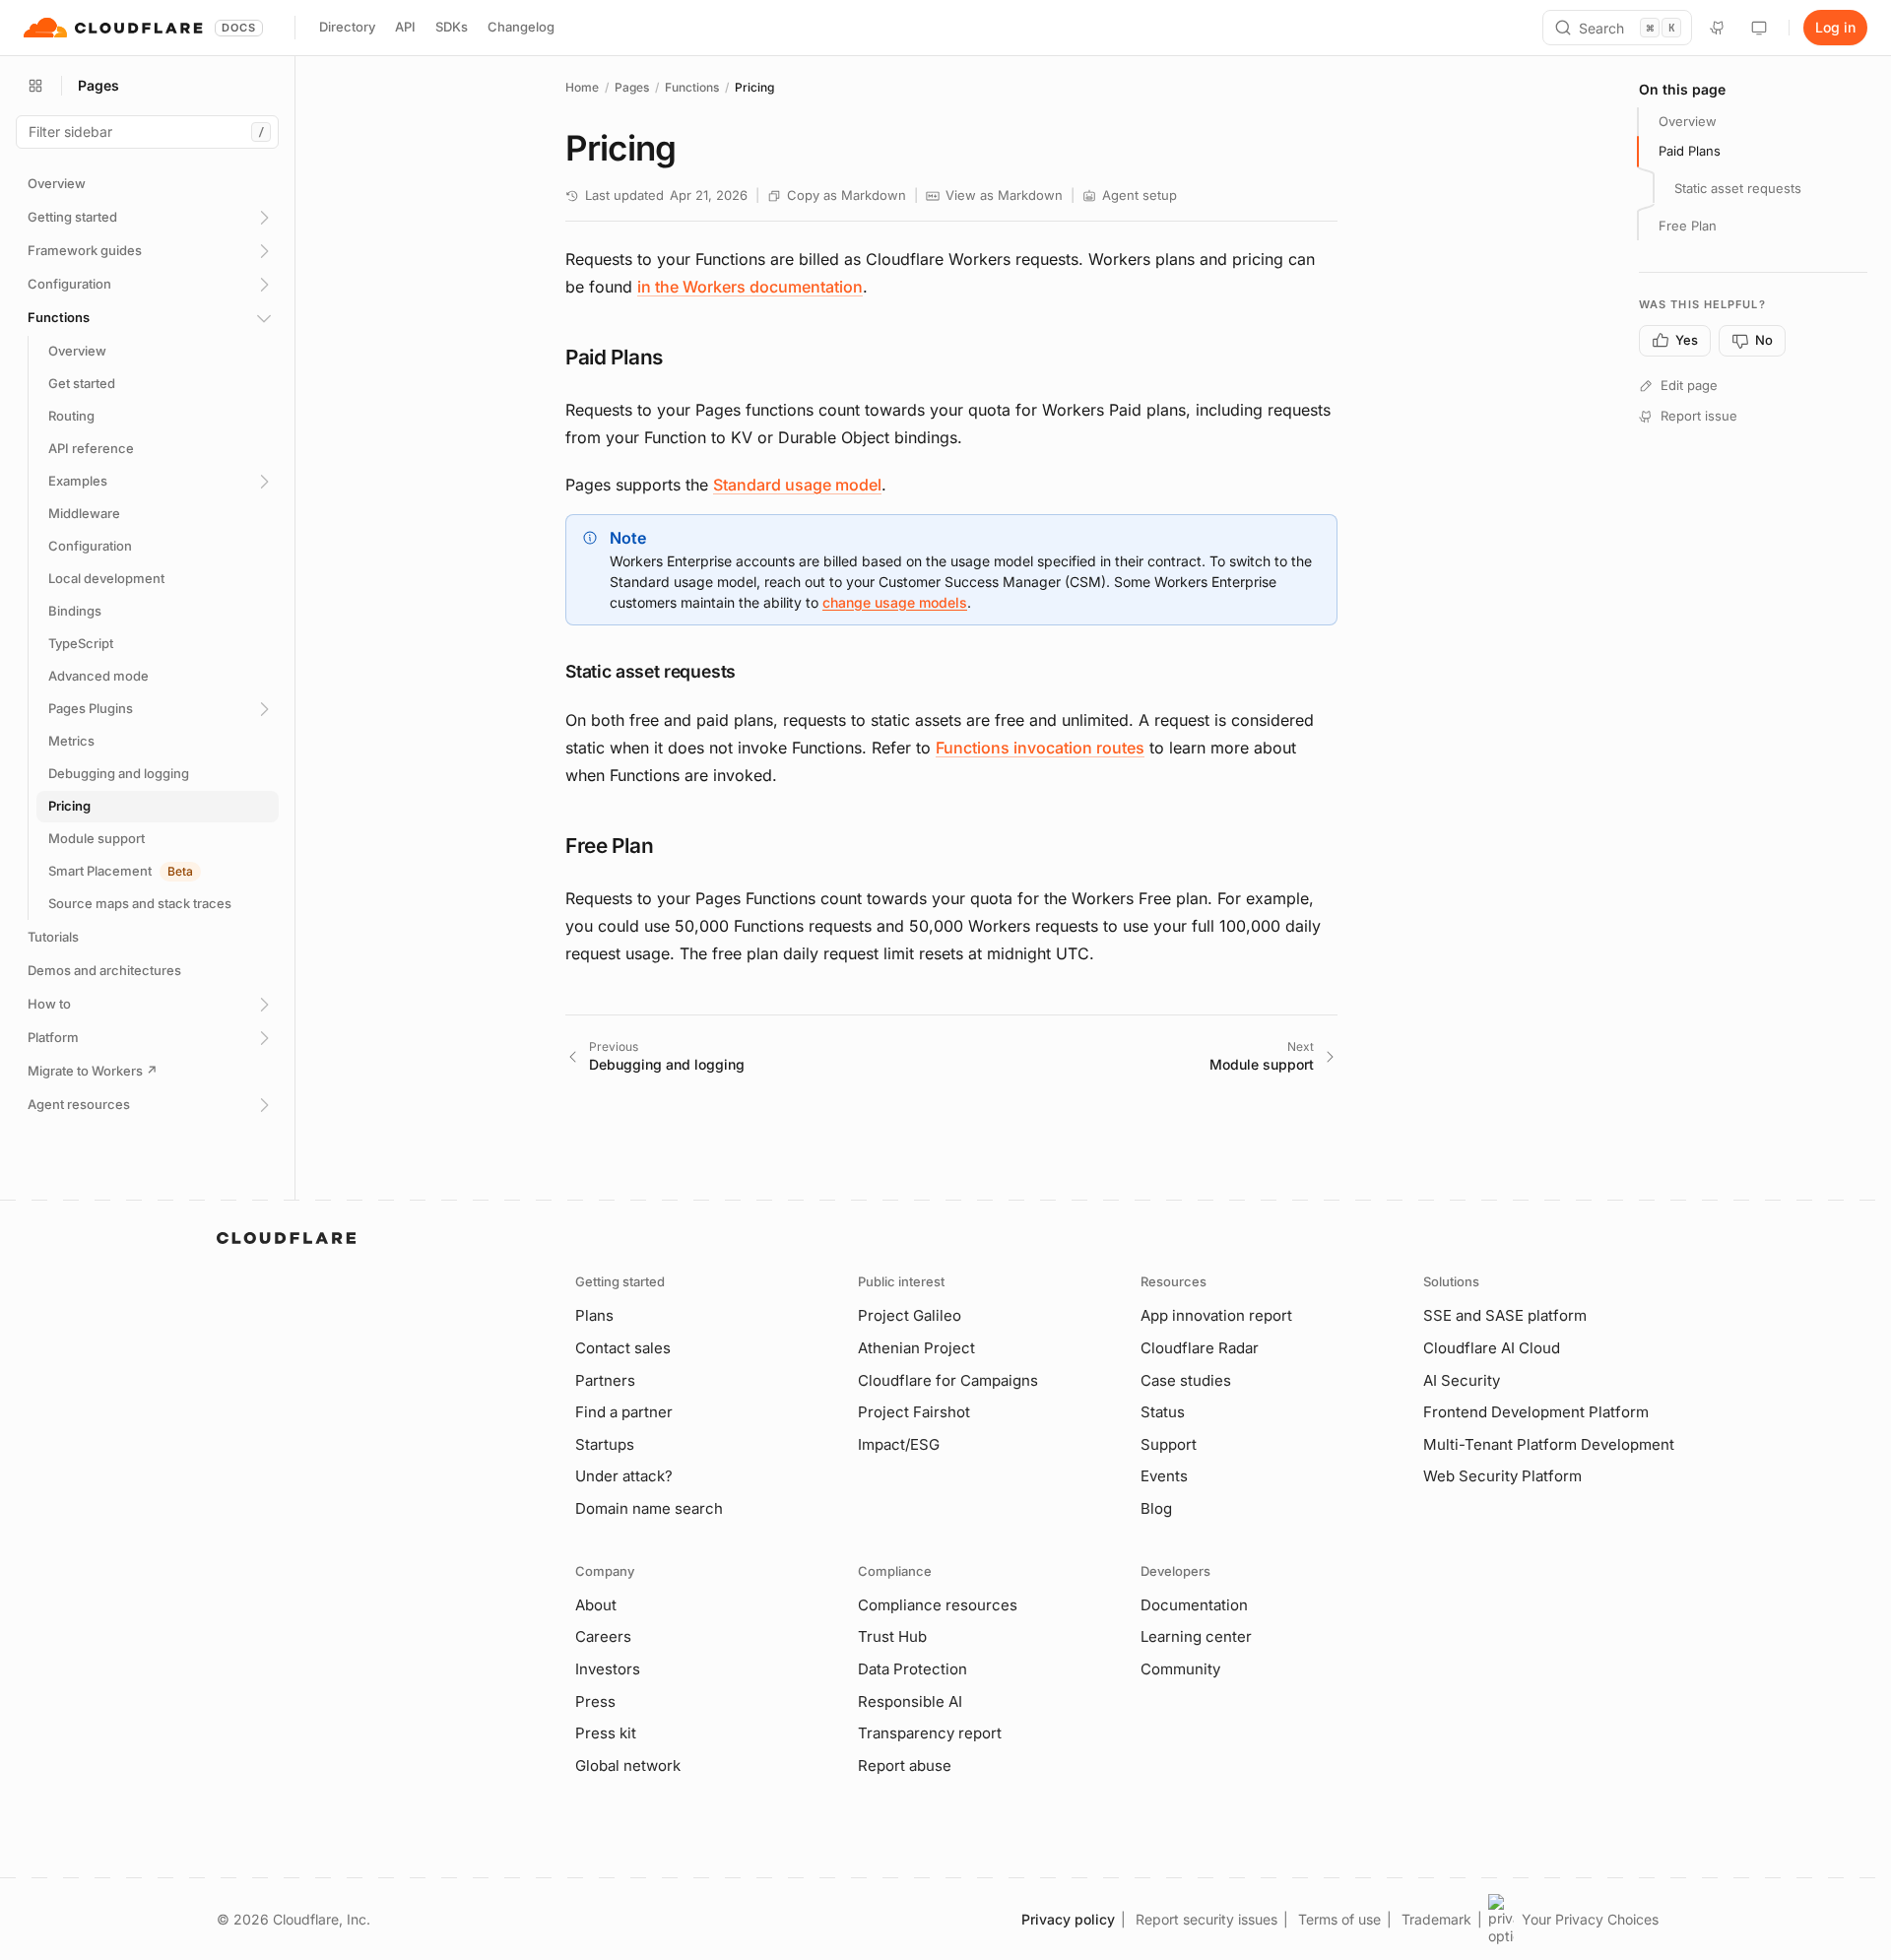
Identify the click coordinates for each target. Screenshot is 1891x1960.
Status (1163, 1412)
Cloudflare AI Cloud (1492, 1348)
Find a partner (624, 1412)
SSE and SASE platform (1505, 1315)
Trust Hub (892, 1636)
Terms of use (1339, 1919)
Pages (632, 87)
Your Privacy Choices (1590, 1919)
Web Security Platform (1502, 1476)
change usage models (895, 602)
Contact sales (623, 1348)
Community (1180, 1669)
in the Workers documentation (750, 287)
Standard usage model (797, 485)
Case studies (1186, 1380)
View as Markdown (1004, 195)
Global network (628, 1765)
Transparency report (930, 1733)
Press (595, 1701)
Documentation (1194, 1605)
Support (1169, 1444)
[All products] (35, 86)
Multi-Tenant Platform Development (1549, 1444)
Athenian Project (916, 1348)
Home (582, 87)
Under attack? (624, 1476)
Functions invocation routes (1040, 748)
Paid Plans (1690, 151)
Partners (605, 1380)
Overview (1688, 121)
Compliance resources (938, 1605)
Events (1164, 1476)
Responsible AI (910, 1701)
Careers (603, 1636)
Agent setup (1140, 195)
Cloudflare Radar (1200, 1348)
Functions (692, 87)
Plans (594, 1315)
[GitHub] (1718, 28)
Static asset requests (1738, 188)
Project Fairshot (914, 1412)
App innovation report (1216, 1315)
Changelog (521, 27)
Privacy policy (1068, 1919)
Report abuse (905, 1765)
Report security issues (1206, 1919)
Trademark (1436, 1919)
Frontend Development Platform (1536, 1412)
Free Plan (1688, 226)
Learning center (1196, 1636)
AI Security (1462, 1380)
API (405, 27)
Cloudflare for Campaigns (948, 1380)
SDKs (452, 27)
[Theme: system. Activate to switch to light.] (1759, 28)
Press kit (606, 1733)
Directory (347, 27)
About (596, 1605)
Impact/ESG (899, 1444)
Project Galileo (910, 1315)
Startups (605, 1444)
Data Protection (913, 1669)
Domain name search (649, 1508)
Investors (608, 1669)
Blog (1156, 1508)
